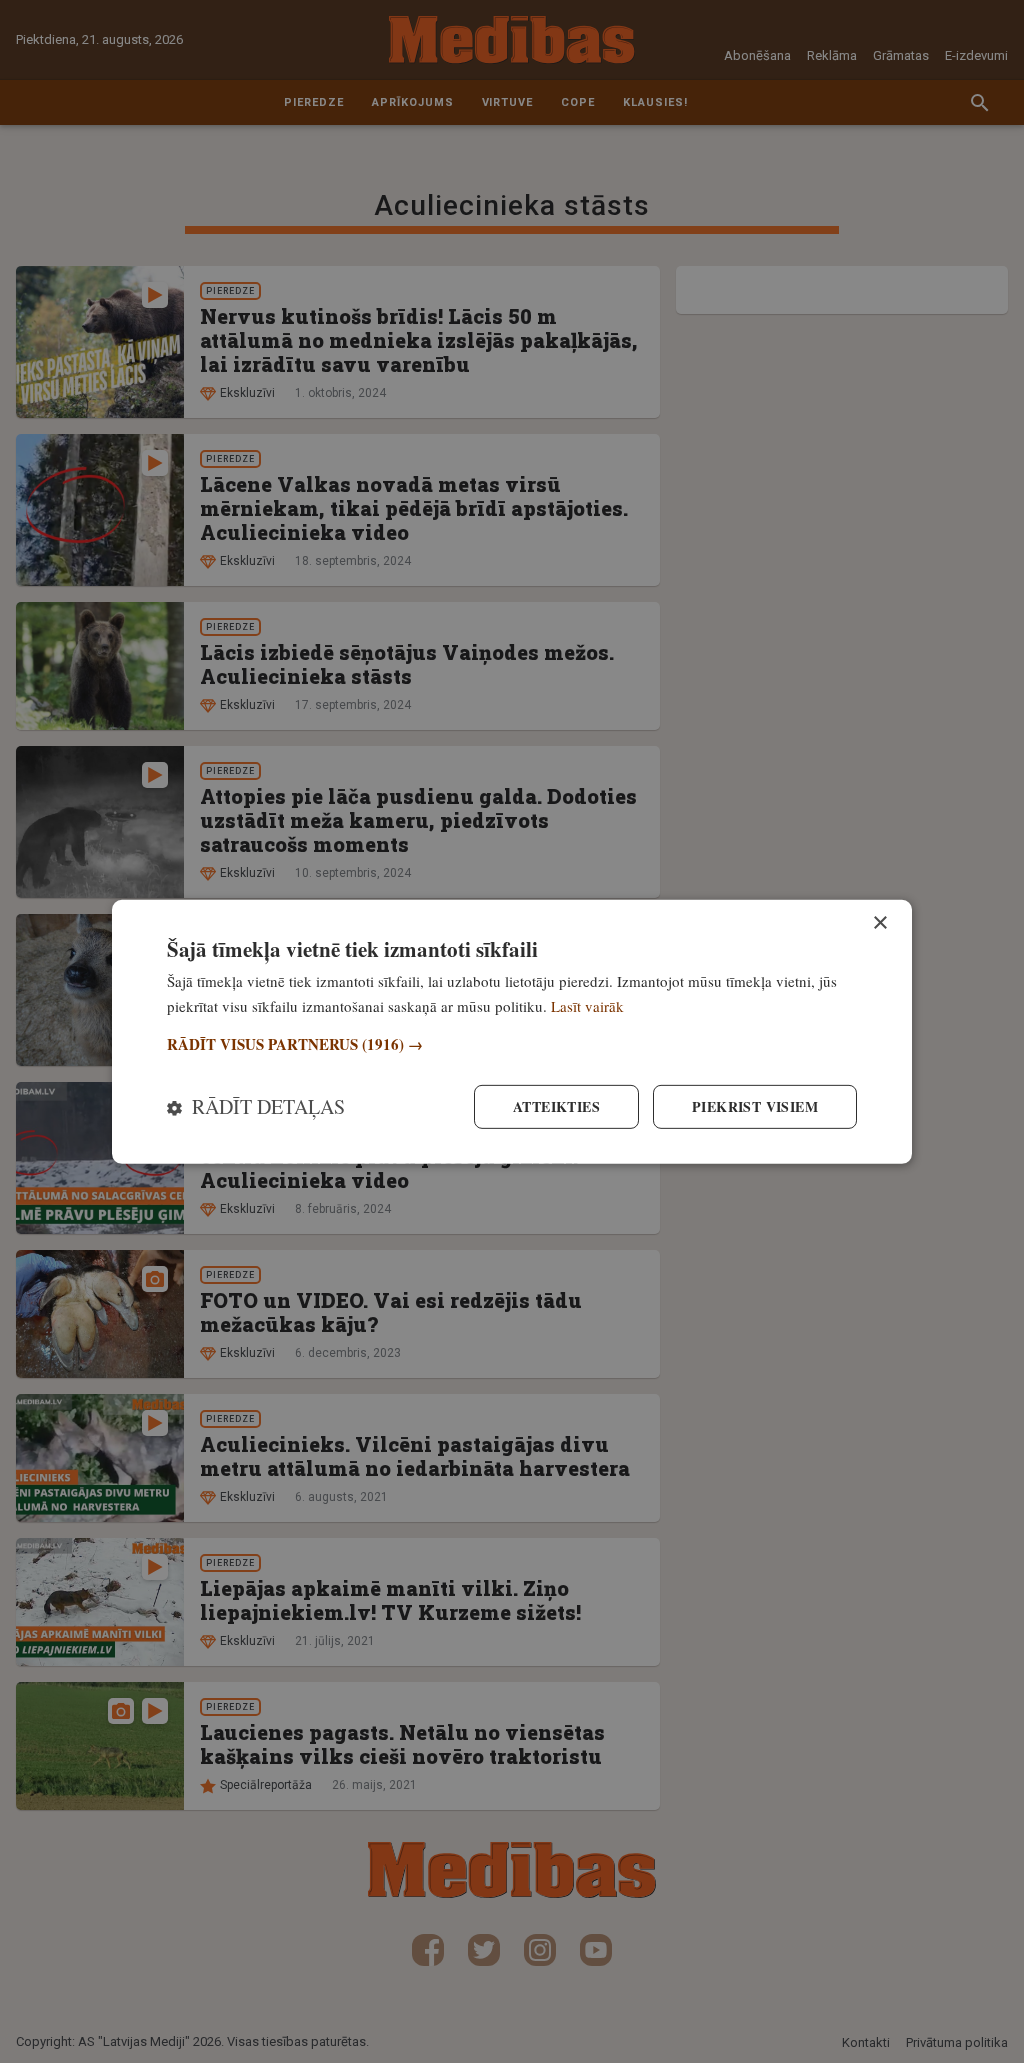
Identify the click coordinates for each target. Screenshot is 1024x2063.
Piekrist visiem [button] (755, 1106)
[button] (512, 1044)
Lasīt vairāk (587, 1005)
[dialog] (512, 1031)
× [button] (879, 922)
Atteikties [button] (556, 1106)
